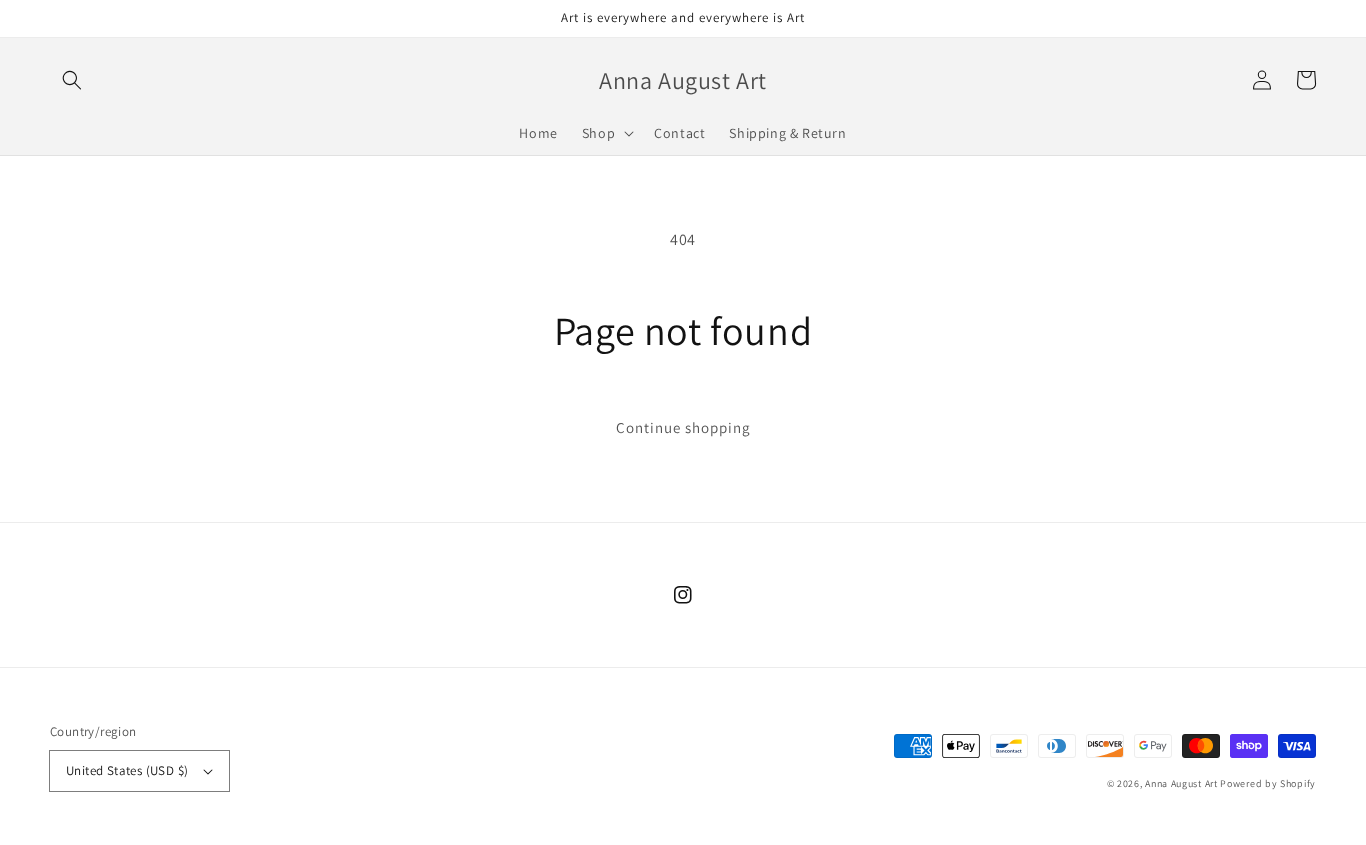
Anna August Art (1181, 783)
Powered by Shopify (1268, 783)
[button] (72, 80)
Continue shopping (683, 427)
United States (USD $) (127, 770)
